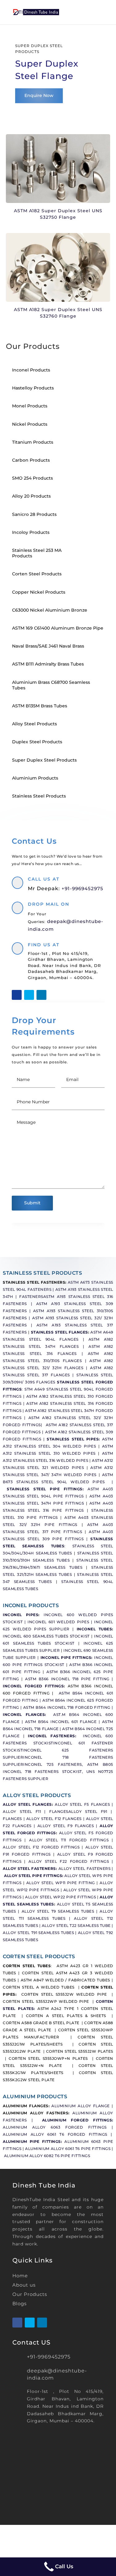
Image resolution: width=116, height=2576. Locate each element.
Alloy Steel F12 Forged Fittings (41, 1847)
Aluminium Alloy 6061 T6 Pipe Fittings (68, 2149)
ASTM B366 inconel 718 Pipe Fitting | (69, 1679)
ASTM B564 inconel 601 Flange (61, 1722)
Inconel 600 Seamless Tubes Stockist (46, 1636)
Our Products (30, 2294)
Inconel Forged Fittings (33, 1686)
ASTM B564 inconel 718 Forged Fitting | (68, 1708)
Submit (32, 1203)
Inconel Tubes (94, 1629)
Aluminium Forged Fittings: (78, 2120)
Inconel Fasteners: (55, 1736)
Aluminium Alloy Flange (81, 2106)
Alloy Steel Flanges (27, 1805)
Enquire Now (39, 95)
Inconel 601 (72, 1743)
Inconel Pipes (21, 1615)
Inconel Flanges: (28, 1715)
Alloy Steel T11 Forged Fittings (69, 1840)
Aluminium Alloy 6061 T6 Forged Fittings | (58, 2134)
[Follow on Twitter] (29, 995)
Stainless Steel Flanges (60, 1332)
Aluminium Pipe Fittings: (32, 2142)
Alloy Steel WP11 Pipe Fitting (61, 1883)
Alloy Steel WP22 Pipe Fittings (60, 1897)
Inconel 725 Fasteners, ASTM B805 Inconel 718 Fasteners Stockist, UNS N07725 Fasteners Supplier (58, 1772)
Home (20, 2276)
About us (24, 2285)
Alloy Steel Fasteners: (30, 1869)
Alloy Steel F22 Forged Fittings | (71, 1862)
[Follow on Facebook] (17, 995)
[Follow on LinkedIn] (41, 995)
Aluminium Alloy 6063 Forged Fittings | (58, 2127)
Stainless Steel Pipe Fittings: (47, 1489)
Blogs (19, 2303)
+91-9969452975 (82, 888)
